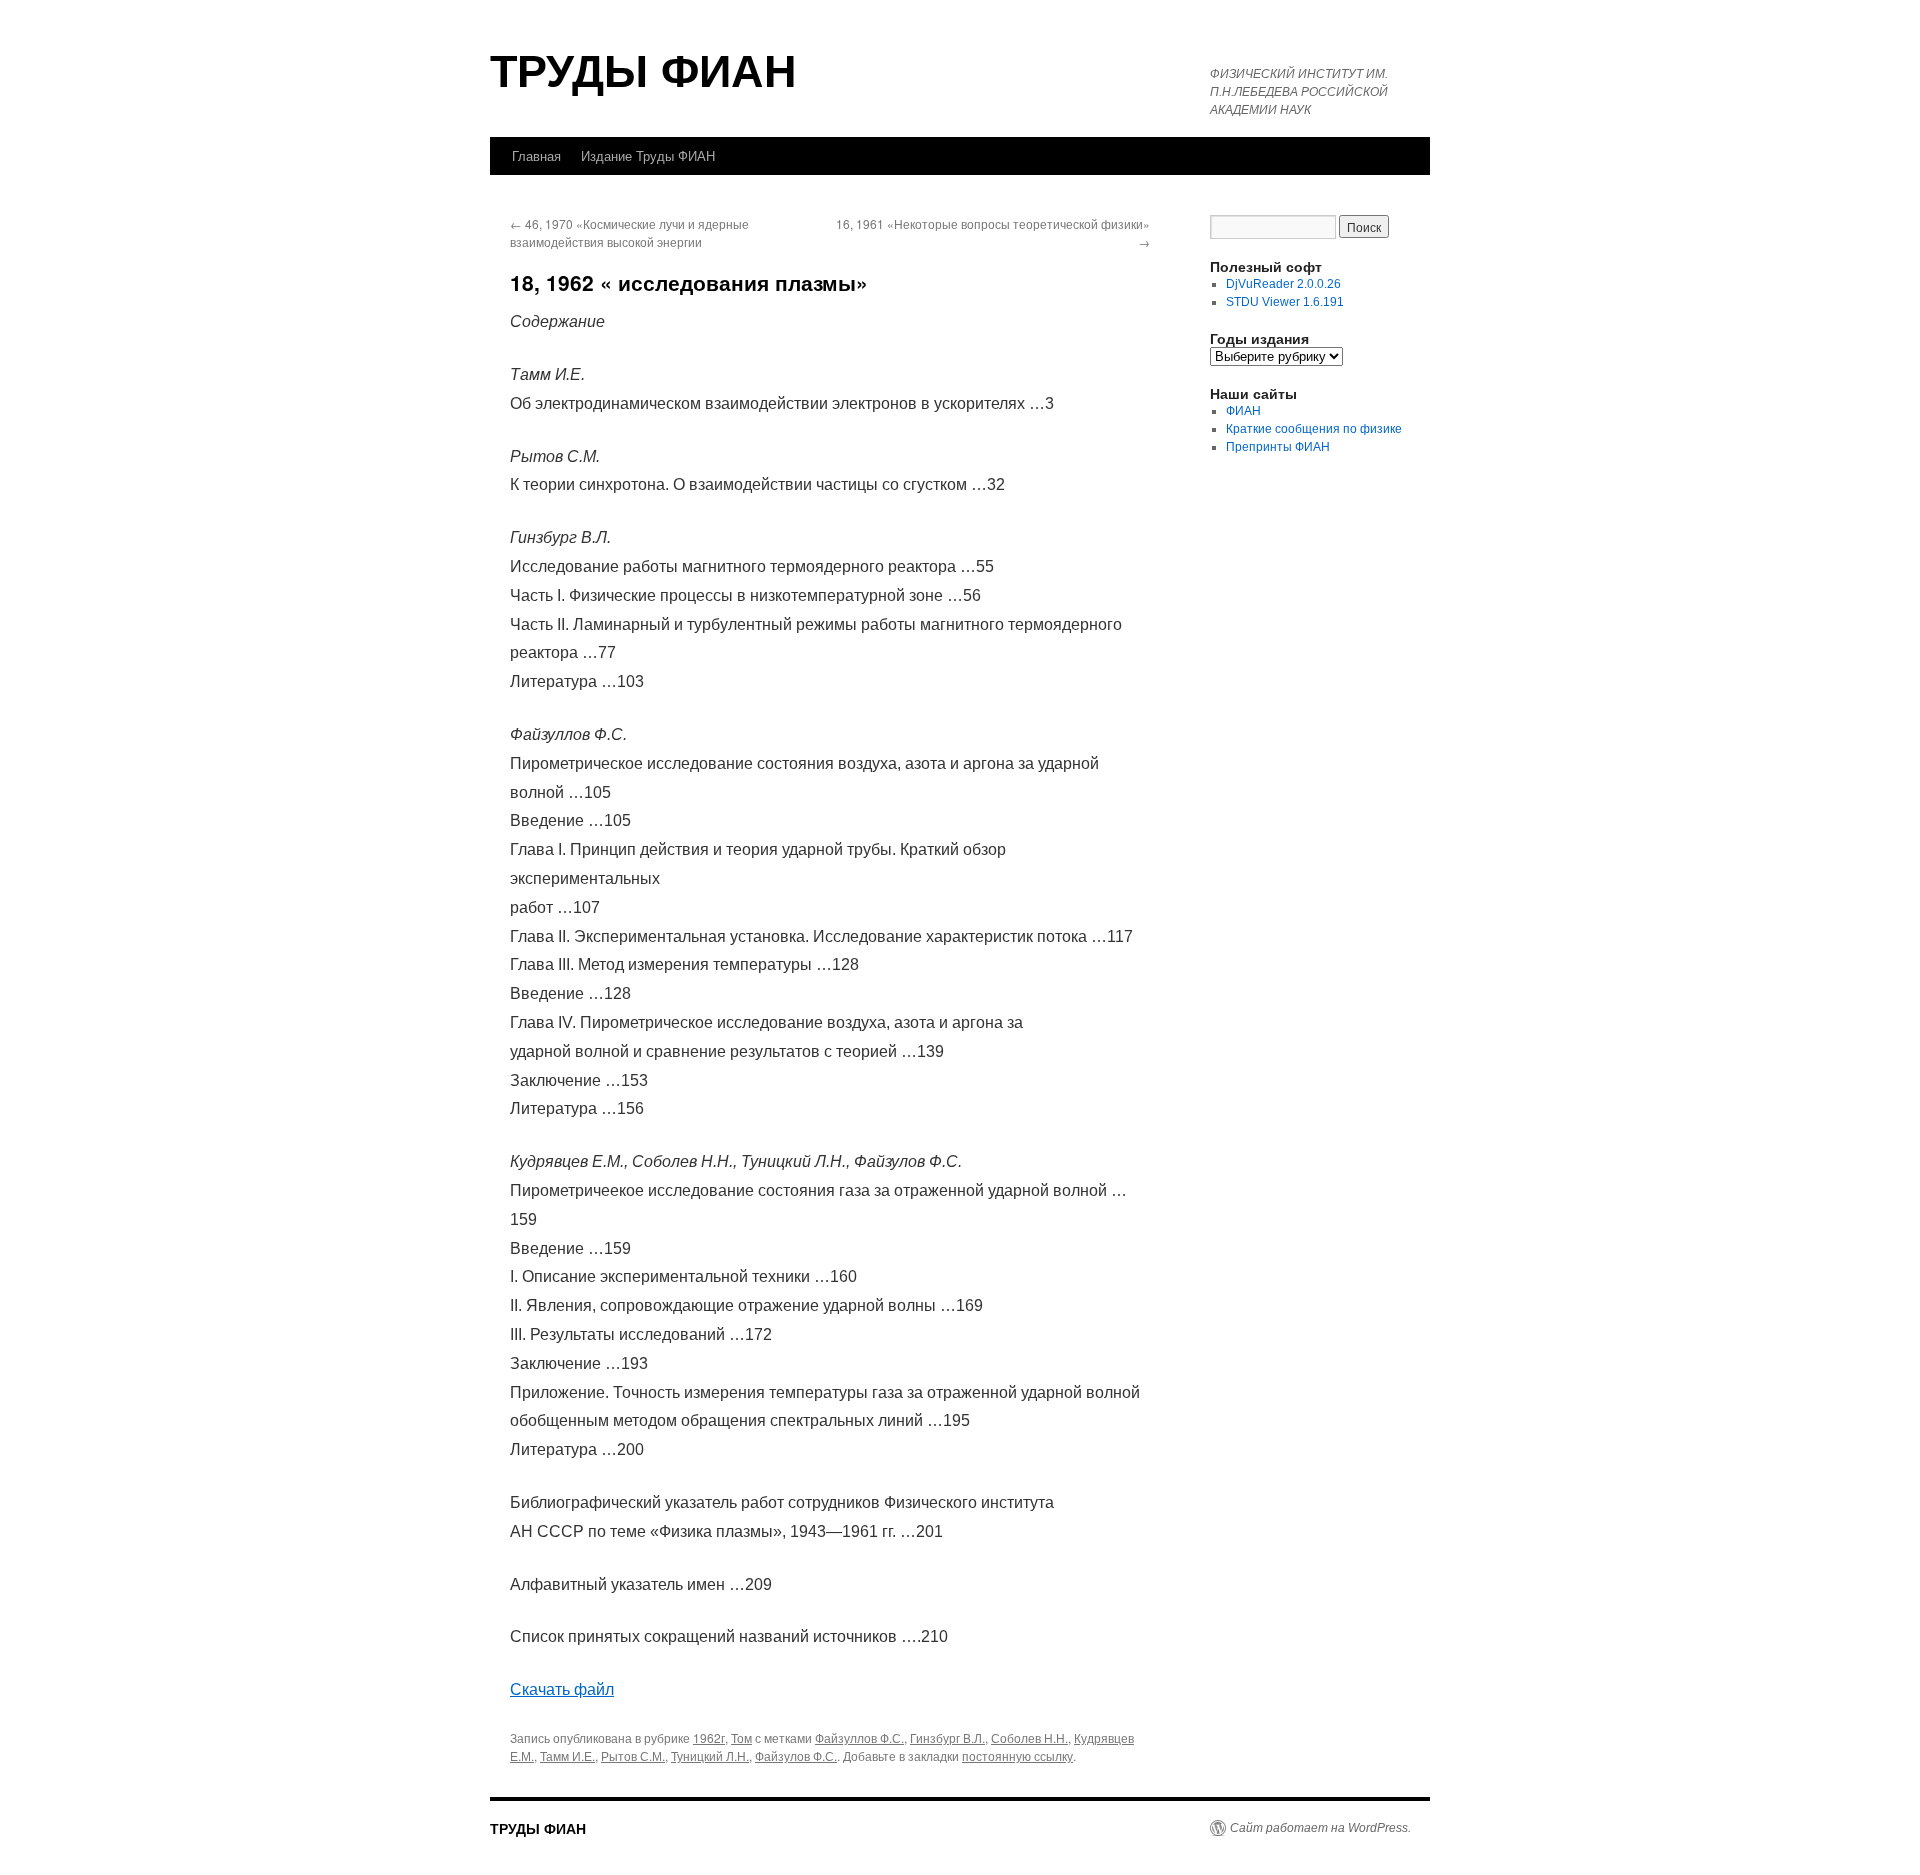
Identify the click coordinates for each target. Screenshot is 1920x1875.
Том (741, 1737)
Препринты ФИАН (1278, 447)
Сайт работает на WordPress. (1320, 1828)
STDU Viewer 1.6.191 (1285, 302)
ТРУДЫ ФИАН (643, 68)
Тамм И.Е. (567, 1755)
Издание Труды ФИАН (648, 155)
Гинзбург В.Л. (947, 1737)
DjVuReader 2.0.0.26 (1283, 284)
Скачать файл (562, 1689)
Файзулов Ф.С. (796, 1755)
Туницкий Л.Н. (710, 1755)
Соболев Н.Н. (1029, 1737)
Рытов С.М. (633, 1755)
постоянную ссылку (1017, 1755)
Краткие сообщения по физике (1314, 429)
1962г (709, 1737)
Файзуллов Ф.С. (859, 1737)
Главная (536, 155)
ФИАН (1243, 411)
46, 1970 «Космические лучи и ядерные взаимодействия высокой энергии (629, 232)
